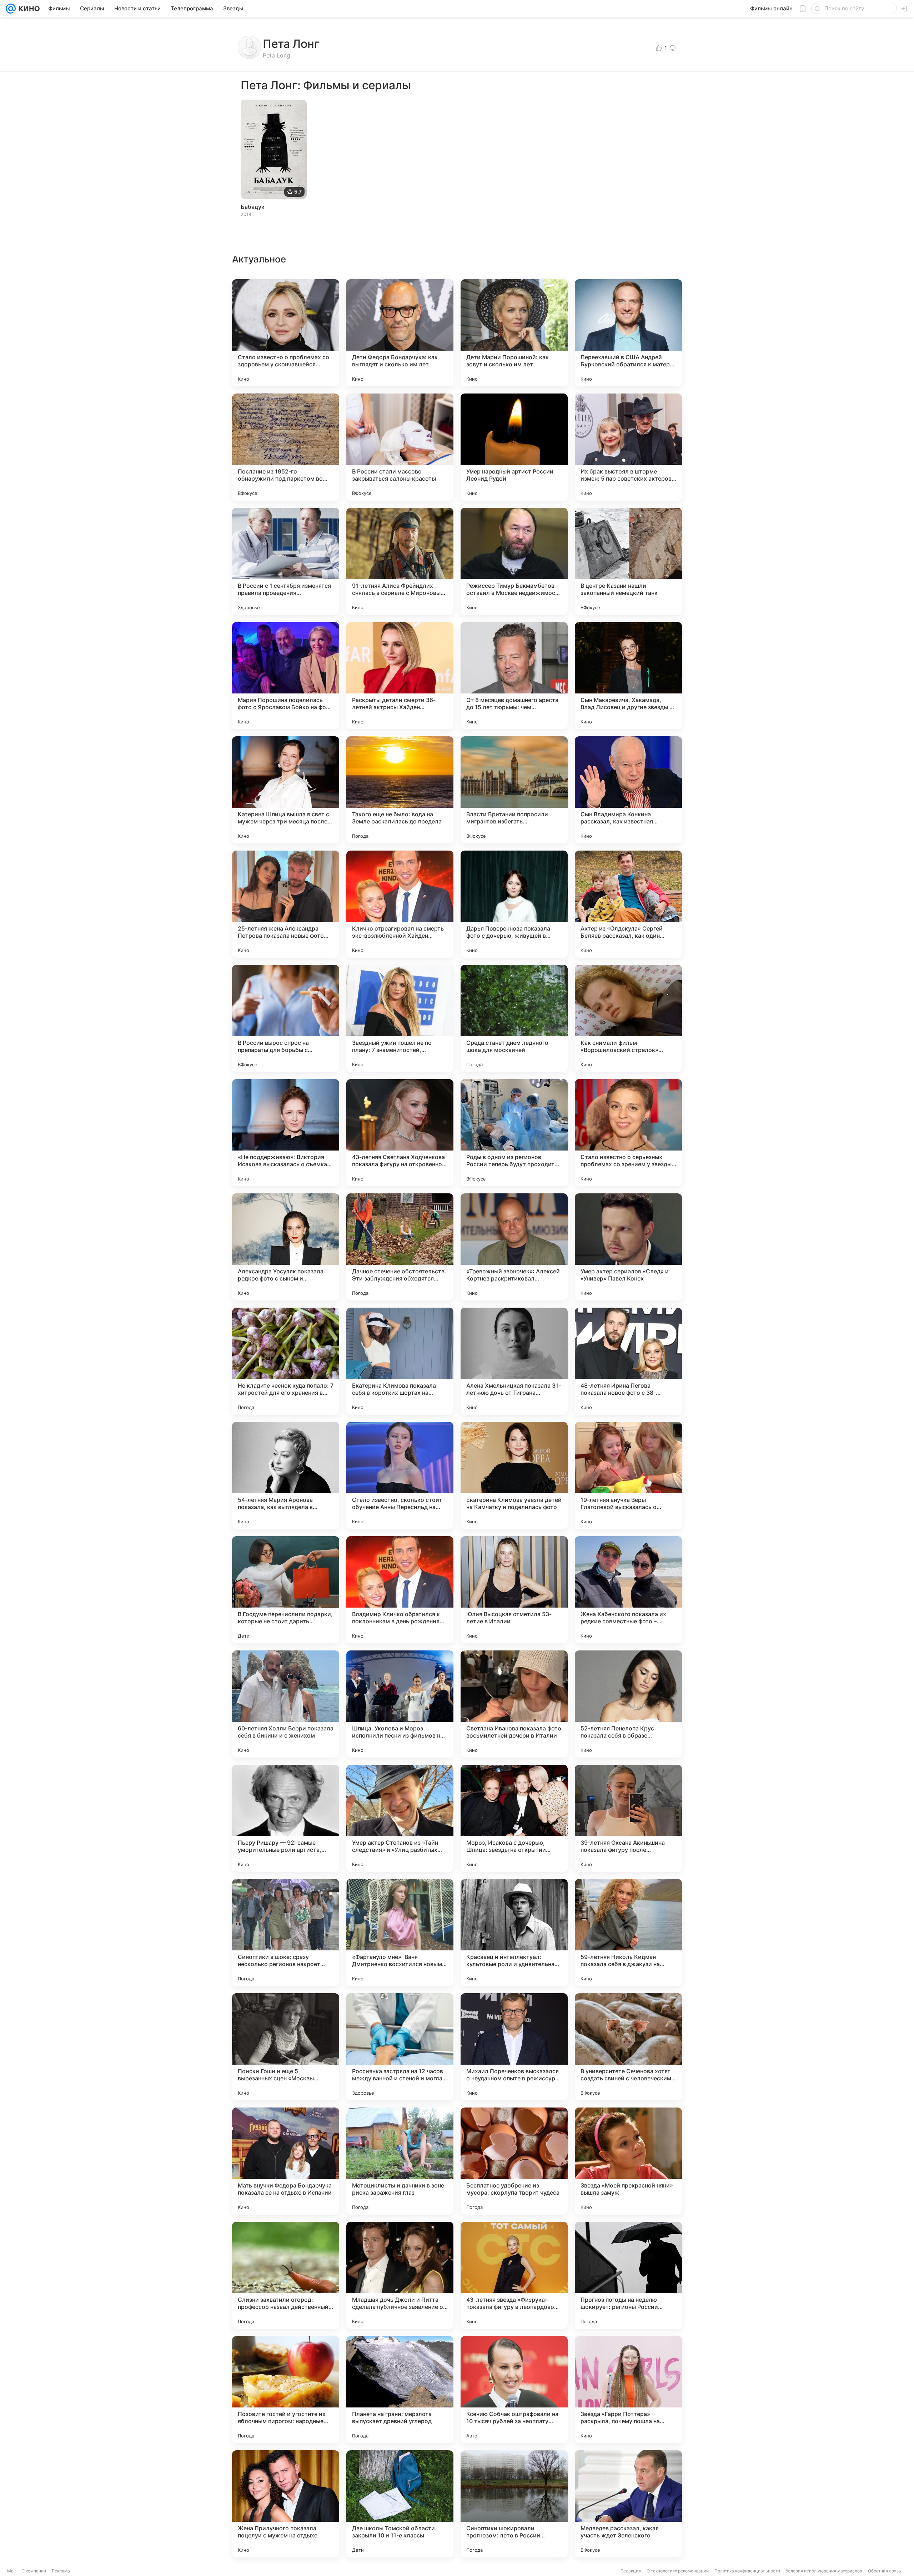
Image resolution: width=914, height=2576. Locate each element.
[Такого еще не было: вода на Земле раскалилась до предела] (400, 790)
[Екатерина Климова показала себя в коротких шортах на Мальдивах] (400, 1361)
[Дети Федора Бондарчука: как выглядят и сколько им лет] (400, 333)
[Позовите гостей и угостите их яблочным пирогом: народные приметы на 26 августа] (286, 2390)
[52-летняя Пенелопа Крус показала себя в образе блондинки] (628, 1704)
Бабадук (253, 207)
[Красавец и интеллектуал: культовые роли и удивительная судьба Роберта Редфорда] (514, 1933)
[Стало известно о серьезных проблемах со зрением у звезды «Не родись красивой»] (628, 1133)
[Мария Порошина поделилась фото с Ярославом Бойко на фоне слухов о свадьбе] (286, 676)
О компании (34, 2571)
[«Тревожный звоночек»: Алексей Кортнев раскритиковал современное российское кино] (514, 1247)
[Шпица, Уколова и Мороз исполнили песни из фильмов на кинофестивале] (400, 1704)
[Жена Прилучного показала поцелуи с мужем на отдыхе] (286, 2504)
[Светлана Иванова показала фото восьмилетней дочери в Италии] (514, 1704)
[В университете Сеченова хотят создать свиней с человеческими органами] (628, 2047)
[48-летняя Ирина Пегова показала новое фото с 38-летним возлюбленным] (628, 1361)
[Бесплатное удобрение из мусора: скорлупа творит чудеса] (514, 2161)
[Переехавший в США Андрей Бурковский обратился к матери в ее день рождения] (628, 333)
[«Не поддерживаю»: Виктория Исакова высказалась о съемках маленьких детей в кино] (286, 1133)
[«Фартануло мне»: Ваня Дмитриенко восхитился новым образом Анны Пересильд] (400, 1933)
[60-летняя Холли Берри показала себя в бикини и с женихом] (286, 1704)
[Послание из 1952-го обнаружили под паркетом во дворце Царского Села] (286, 447)
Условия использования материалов (824, 2571)
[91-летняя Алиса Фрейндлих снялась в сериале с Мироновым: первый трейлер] (400, 561)
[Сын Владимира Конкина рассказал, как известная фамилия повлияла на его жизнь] (628, 790)
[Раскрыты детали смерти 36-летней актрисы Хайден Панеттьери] (400, 676)
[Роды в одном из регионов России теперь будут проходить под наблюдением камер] (514, 1133)
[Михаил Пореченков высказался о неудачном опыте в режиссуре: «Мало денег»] (514, 2047)
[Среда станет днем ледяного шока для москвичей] (514, 1018)
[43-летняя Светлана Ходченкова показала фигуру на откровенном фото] (400, 1133)
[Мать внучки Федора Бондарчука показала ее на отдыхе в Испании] (286, 2161)
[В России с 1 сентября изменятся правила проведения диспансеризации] (286, 561)
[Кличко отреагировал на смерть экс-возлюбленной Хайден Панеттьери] (400, 904)
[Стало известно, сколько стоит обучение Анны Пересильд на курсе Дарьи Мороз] (400, 1475)
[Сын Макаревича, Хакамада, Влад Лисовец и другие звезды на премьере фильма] (628, 676)
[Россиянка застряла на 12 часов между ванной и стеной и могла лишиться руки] (400, 2047)
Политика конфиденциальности (747, 2571)
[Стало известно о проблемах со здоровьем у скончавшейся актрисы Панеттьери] (286, 333)
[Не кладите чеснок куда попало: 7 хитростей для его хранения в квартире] (286, 1361)
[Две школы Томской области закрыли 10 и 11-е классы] (400, 2504)
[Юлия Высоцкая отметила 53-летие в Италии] (514, 1590)
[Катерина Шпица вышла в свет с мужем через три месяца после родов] (286, 790)
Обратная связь (885, 2571)
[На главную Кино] (28, 9)
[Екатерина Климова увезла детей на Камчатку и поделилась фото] (514, 1475)
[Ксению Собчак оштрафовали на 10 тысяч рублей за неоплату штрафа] (514, 2390)
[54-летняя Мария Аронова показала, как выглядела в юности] (286, 1475)
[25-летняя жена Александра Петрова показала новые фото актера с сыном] (286, 904)
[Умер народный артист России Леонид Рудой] (514, 447)
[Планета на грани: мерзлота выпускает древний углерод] (400, 2390)
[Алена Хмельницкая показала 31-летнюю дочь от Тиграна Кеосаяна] (514, 1361)
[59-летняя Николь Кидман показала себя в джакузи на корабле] (628, 1933)
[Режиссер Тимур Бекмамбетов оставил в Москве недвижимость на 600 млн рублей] (514, 561)
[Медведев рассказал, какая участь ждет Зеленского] (628, 2504)
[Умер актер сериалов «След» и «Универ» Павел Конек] (628, 1247)
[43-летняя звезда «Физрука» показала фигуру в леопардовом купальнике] (514, 2275)
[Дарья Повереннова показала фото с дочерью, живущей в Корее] (514, 904)
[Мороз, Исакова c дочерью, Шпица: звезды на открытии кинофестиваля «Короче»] (514, 1818)
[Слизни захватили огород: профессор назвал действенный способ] (286, 2275)
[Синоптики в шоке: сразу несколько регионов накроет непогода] (286, 1933)
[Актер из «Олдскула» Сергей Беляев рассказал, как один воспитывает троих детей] (628, 904)
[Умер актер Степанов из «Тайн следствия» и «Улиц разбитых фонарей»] (400, 1818)
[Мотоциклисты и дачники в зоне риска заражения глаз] (400, 2161)
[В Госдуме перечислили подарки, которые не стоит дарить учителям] (286, 1590)
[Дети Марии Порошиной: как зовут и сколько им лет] (514, 333)
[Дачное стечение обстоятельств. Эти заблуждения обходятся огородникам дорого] (400, 1247)
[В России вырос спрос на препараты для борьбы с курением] (286, 1018)
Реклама (61, 2571)
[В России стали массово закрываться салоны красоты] (400, 447)
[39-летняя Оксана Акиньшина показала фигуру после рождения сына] (628, 1818)
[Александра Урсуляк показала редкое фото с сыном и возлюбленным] (286, 1247)
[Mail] (11, 9)
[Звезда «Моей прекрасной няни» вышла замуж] (628, 2161)
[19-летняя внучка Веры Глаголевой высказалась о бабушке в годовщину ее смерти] (628, 1475)
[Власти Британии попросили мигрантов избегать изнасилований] (514, 790)
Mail (11, 2571)
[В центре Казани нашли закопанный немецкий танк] (628, 561)
